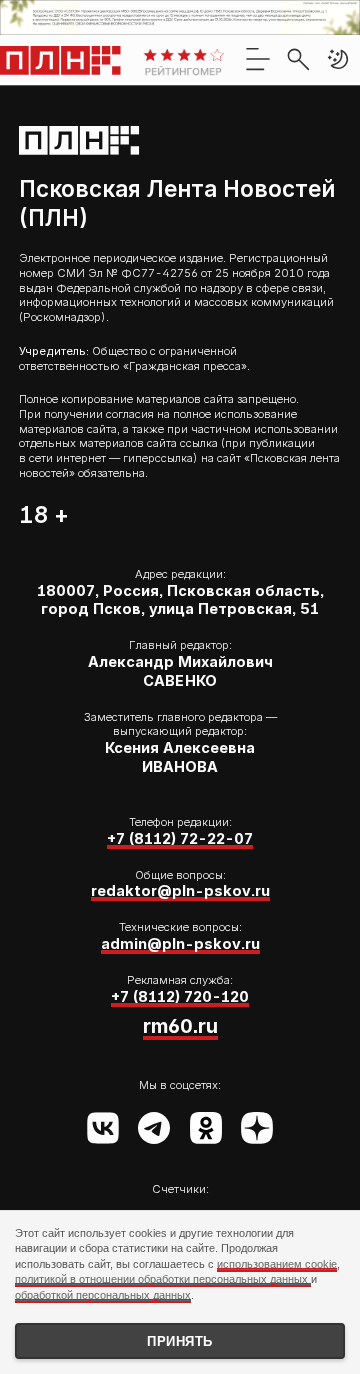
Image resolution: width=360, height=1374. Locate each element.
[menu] (258, 59)
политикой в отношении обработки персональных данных (163, 1279)
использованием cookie (277, 1264)
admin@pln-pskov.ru (180, 943)
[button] (338, 59)
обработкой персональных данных (103, 1295)
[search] (298, 59)
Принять (180, 1341)
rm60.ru (180, 1026)
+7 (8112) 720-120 (180, 996)
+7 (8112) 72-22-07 (180, 838)
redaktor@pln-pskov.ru (180, 890)
